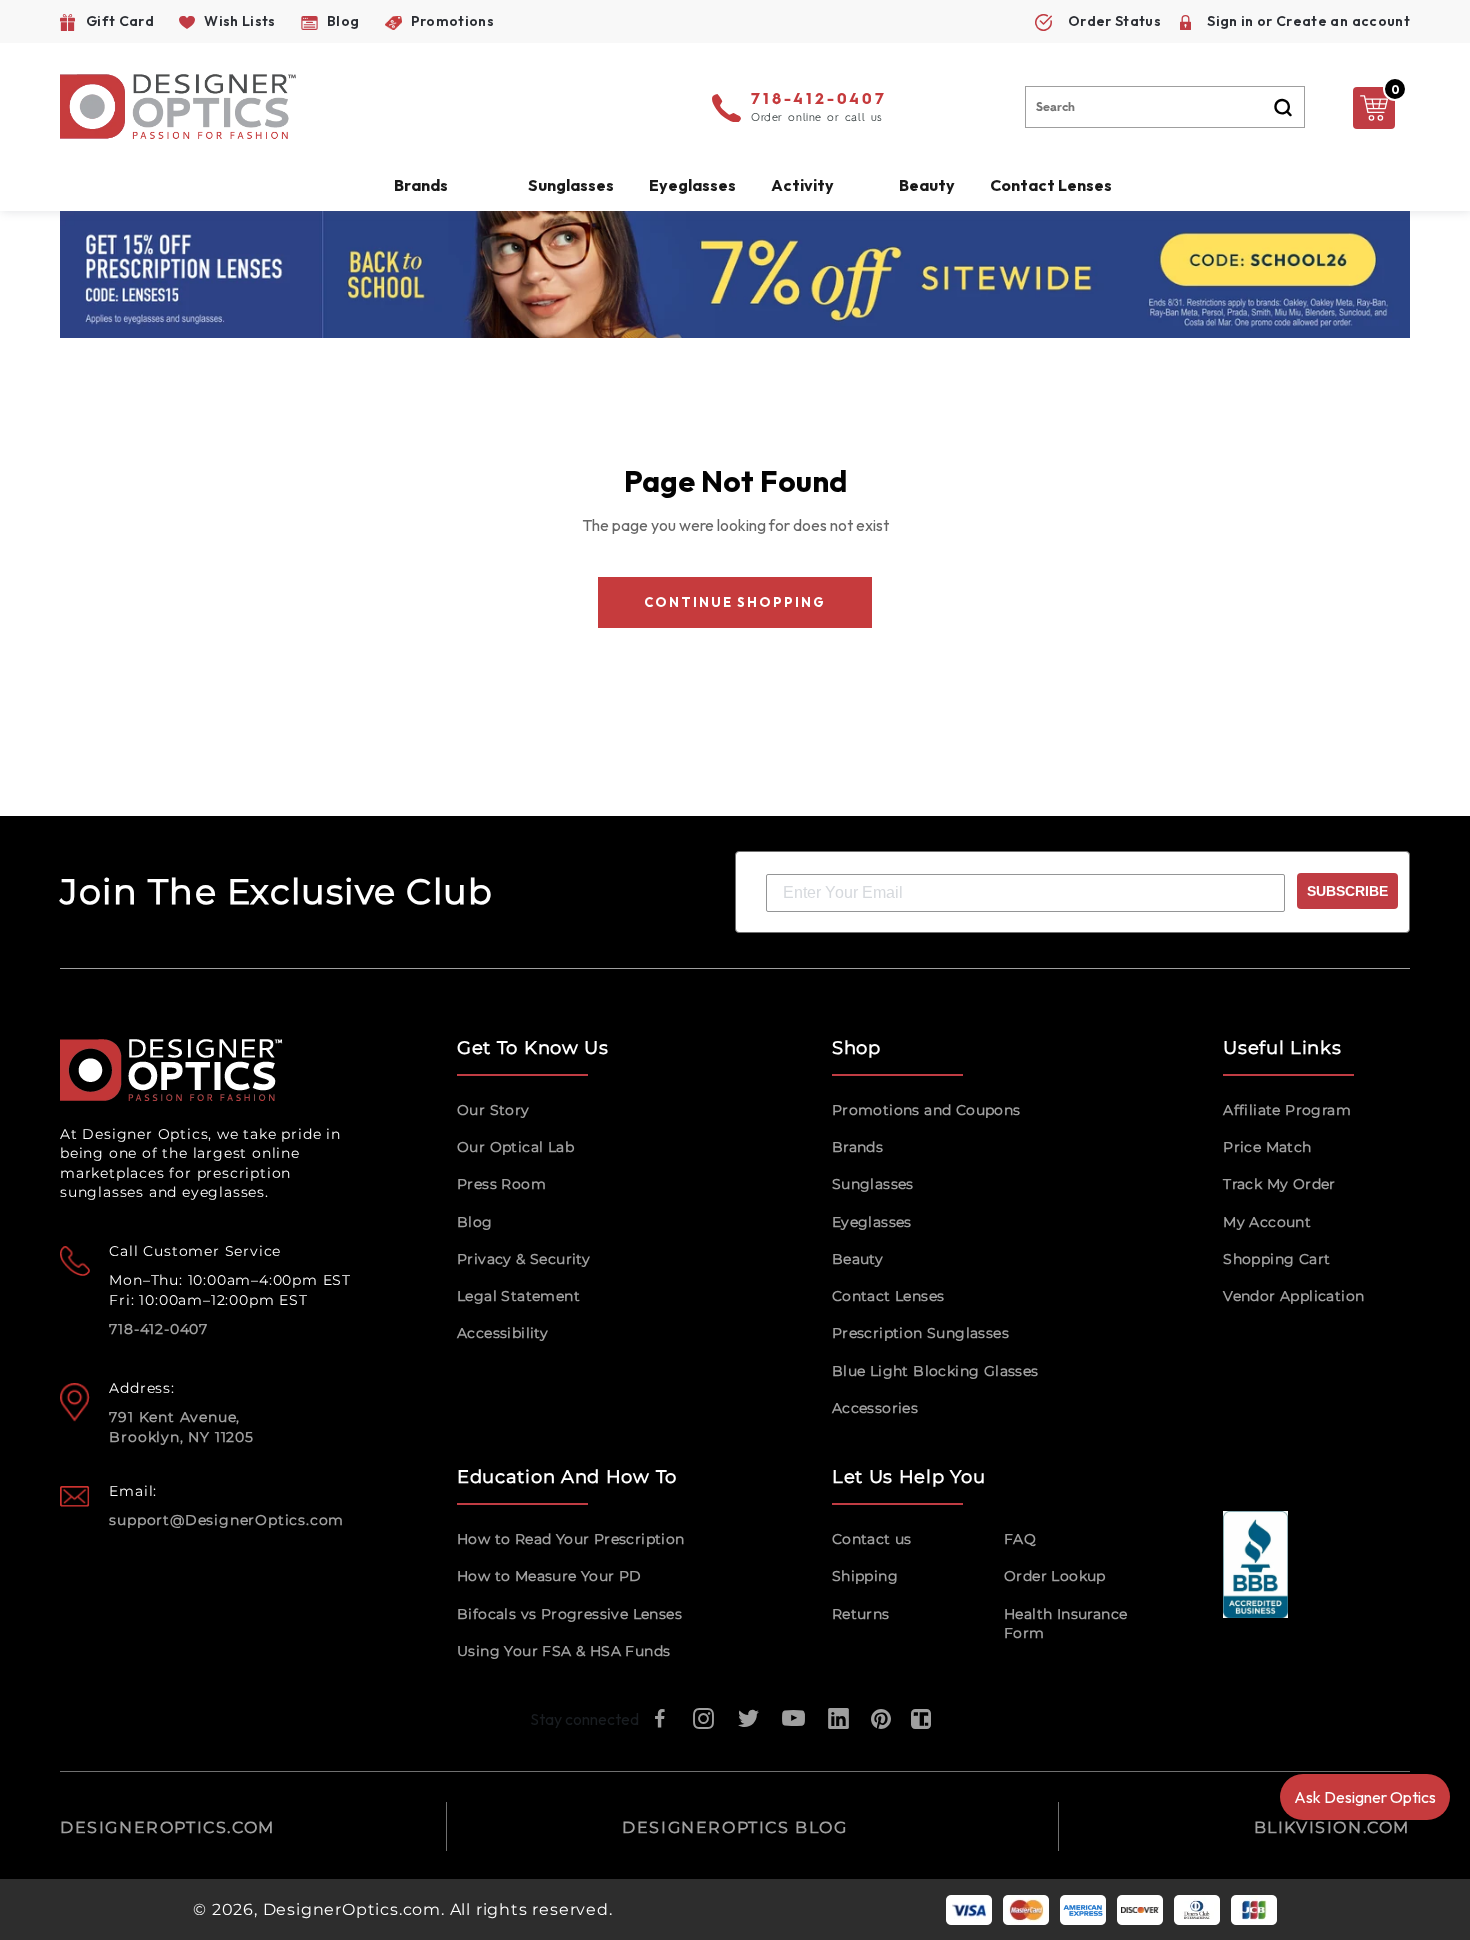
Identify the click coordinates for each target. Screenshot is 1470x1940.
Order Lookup (1055, 1576)
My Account (1267, 1222)
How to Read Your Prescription (571, 1539)
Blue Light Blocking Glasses (935, 1371)
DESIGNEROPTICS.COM (167, 1827)
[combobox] (1165, 107)
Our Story (493, 1110)
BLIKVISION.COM (1332, 1827)
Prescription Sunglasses (920, 1333)
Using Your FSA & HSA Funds (563, 1651)
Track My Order (1279, 1184)
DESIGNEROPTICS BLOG (734, 1827)
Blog (475, 1222)
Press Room (501, 1184)
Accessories (875, 1408)
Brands (857, 1147)
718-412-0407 (819, 100)
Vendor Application (1293, 1296)
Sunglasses (873, 1184)
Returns (861, 1614)
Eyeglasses (872, 1222)
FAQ (1020, 1539)
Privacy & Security (523, 1259)
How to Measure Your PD (549, 1576)
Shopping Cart (1276, 1259)
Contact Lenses (1051, 185)
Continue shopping (734, 602)
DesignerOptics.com (352, 1909)
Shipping (865, 1576)
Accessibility (502, 1333)
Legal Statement (518, 1296)
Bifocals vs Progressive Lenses (569, 1614)
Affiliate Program (1287, 1110)
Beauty (927, 185)
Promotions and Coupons (926, 1110)
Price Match (1267, 1147)
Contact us (872, 1539)
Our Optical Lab (515, 1147)
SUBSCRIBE (1347, 891)
